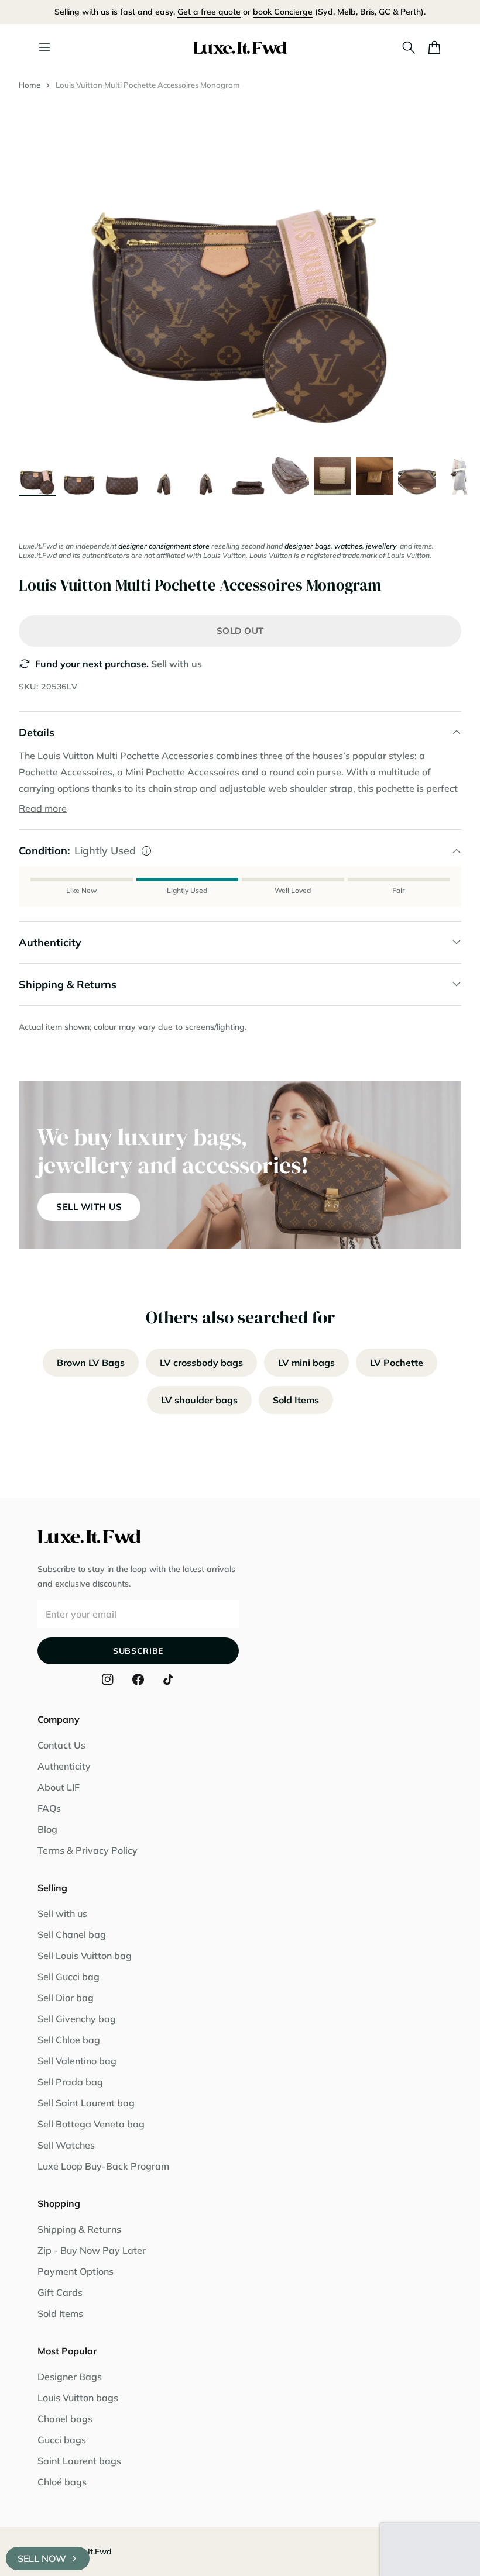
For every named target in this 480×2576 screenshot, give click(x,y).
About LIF (59, 1787)
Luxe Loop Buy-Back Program (103, 2166)
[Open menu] (44, 47)
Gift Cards (60, 2292)
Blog (47, 1829)
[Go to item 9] (375, 476)
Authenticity (64, 1766)
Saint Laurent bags (79, 2461)
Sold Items (296, 1400)
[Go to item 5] (206, 476)
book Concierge (283, 12)
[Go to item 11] (459, 476)
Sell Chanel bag (72, 1934)
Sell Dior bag (66, 1998)
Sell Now (42, 2558)
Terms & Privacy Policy (88, 1850)
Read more (43, 808)
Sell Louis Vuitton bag (85, 1956)
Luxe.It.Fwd (90, 2551)
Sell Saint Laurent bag (86, 2103)
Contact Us (61, 1745)
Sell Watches (66, 2145)
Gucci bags (62, 2440)
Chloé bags (62, 2482)
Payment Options (76, 2271)
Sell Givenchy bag (77, 2019)
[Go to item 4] (164, 476)
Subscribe (138, 1651)
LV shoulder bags (199, 1400)
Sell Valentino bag (77, 2061)
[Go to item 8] (332, 476)
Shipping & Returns (79, 2229)
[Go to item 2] (80, 476)
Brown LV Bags (91, 1363)
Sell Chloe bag (69, 2040)
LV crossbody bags (201, 1363)
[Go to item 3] (122, 476)
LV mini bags (306, 1363)
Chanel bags (65, 2419)
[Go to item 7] (290, 476)
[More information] (146, 851)
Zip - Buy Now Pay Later (92, 2250)
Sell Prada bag (70, 2082)
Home (30, 85)
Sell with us (176, 664)
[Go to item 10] (417, 476)
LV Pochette (397, 1363)
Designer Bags (70, 2377)
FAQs (49, 1808)
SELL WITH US (89, 1207)
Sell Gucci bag (68, 1977)
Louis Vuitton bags (78, 2398)
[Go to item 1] (37, 476)
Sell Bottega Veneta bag (91, 2124)
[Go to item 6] (248, 476)
